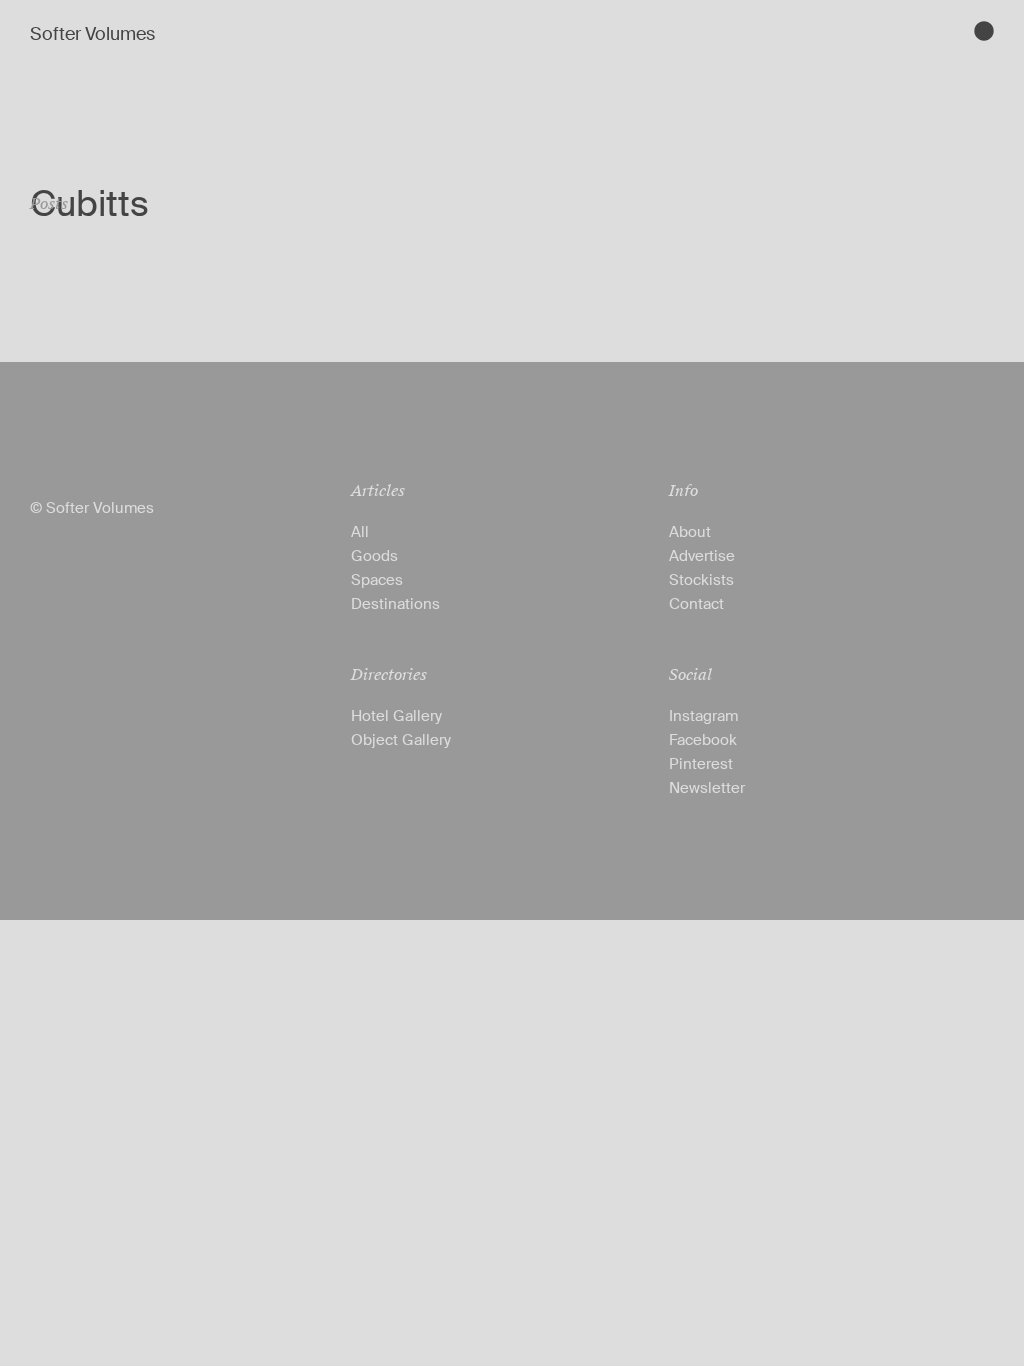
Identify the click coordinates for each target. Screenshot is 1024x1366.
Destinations (395, 604)
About (690, 532)
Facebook (703, 740)
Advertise (702, 556)
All (360, 532)
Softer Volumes (92, 34)
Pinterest (701, 764)
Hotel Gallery (396, 716)
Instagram (703, 716)
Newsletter (707, 788)
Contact (696, 604)
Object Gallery (401, 740)
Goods (374, 556)
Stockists (701, 580)
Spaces (377, 580)
